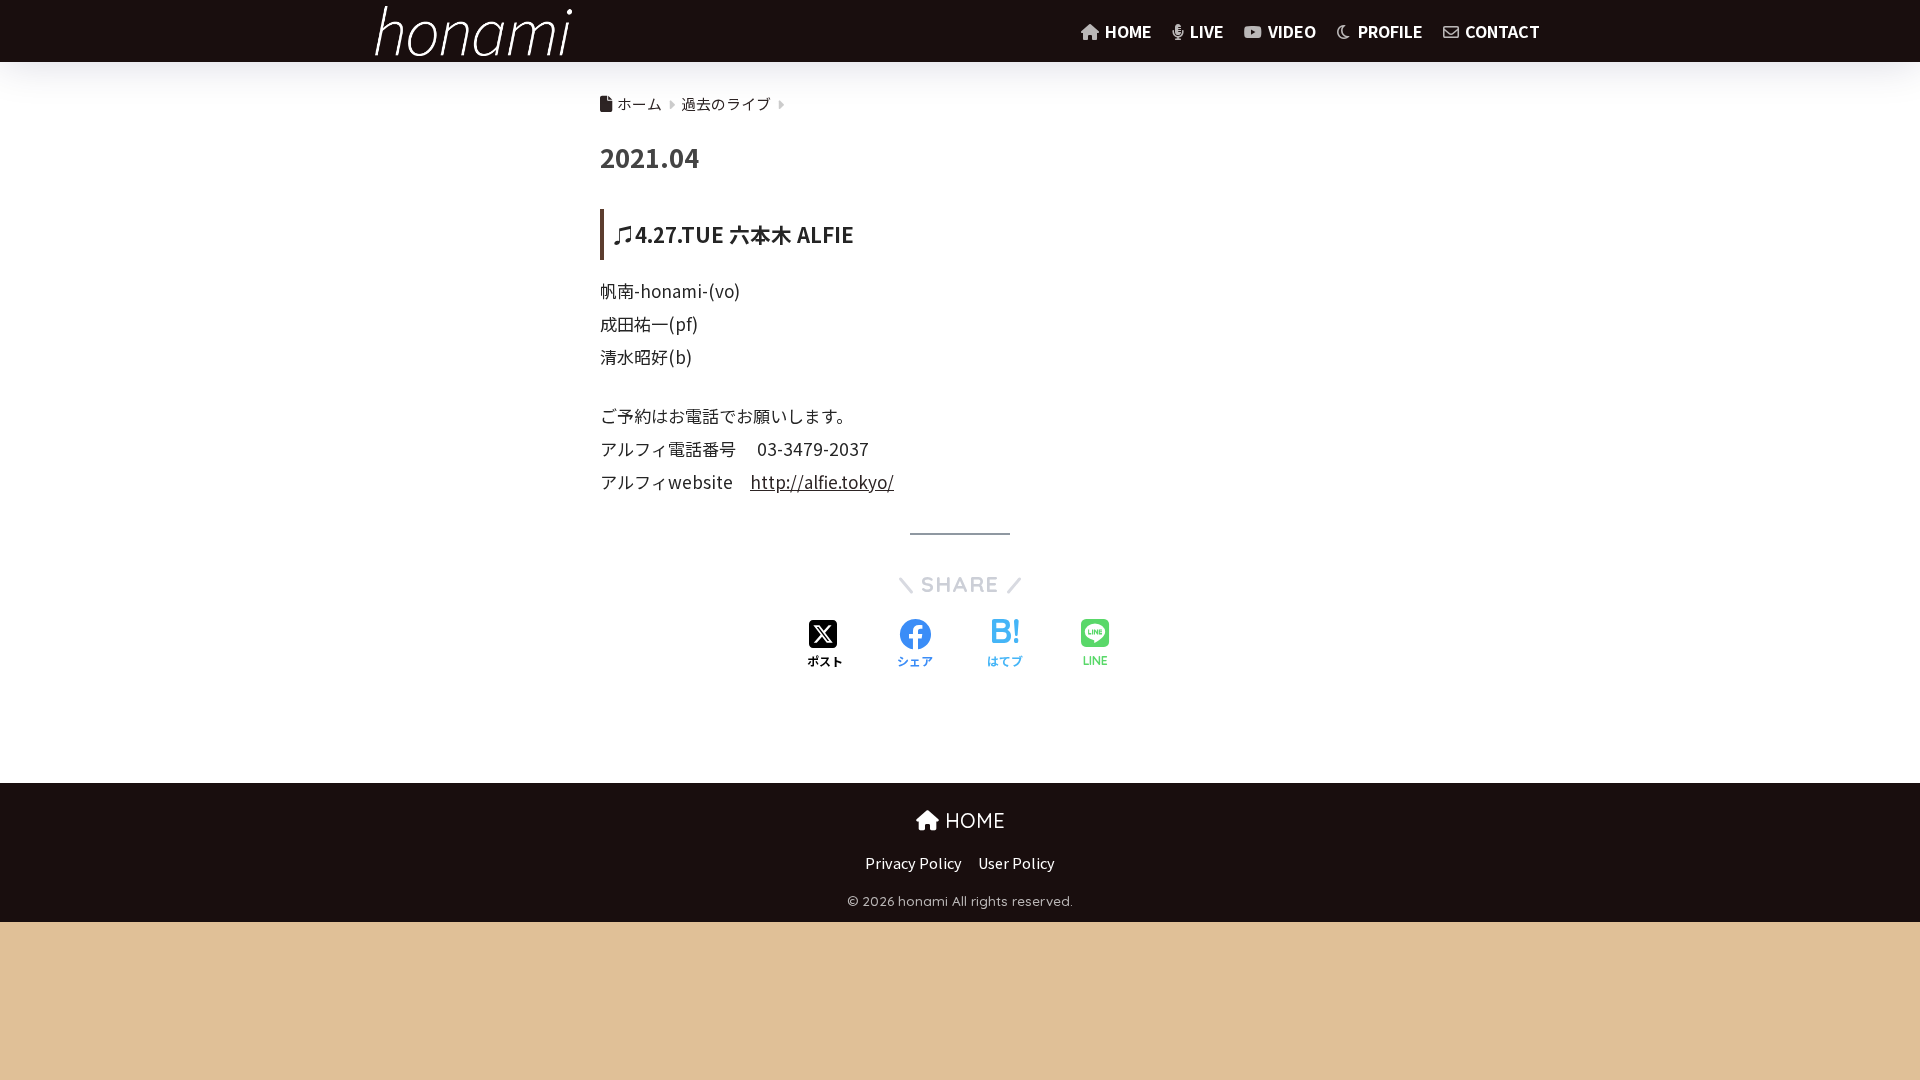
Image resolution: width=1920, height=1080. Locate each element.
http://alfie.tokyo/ (822, 481)
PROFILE (1388, 31)
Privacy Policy (913, 862)
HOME (1126, 31)
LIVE (1205, 31)
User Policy (1016, 862)
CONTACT (1500, 31)
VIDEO (1290, 31)
